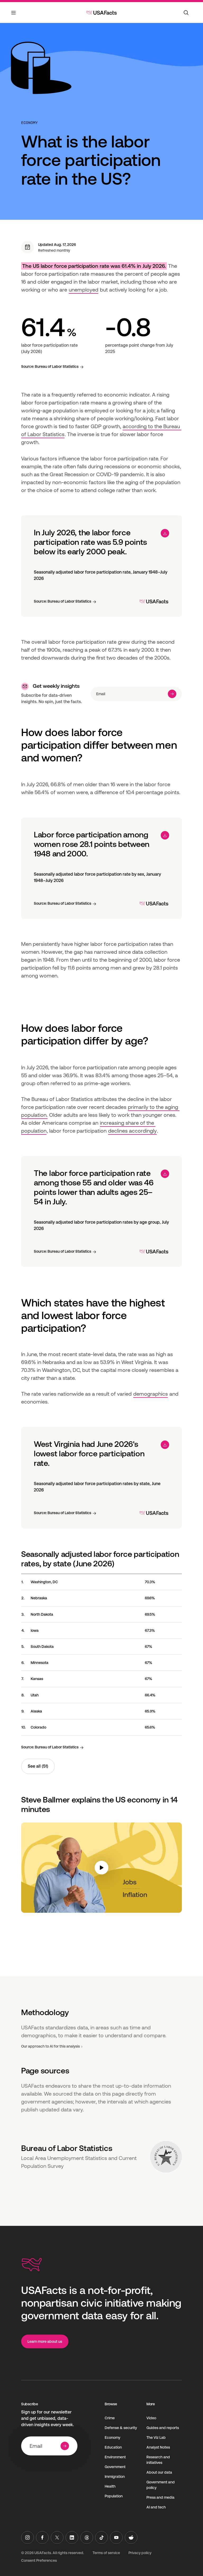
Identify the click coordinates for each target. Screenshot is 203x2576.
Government (115, 2467)
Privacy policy (140, 2553)
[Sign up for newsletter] (172, 694)
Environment (115, 2457)
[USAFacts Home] (101, 13)
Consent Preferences (39, 2560)
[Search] (186, 13)
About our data (159, 2472)
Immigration (115, 2477)
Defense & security (121, 2428)
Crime (110, 2418)
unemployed (84, 290)
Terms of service (106, 2553)
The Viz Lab (156, 2437)
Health (110, 2486)
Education (113, 2447)
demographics (151, 1394)
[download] (165, 533)
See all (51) (38, 1766)
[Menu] (14, 16)
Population (114, 2496)
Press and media (160, 2497)
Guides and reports (163, 2428)
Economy (29, 123)
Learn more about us (45, 2341)
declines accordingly (132, 1131)
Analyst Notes (158, 2447)
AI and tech (156, 2507)
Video (151, 2418)
